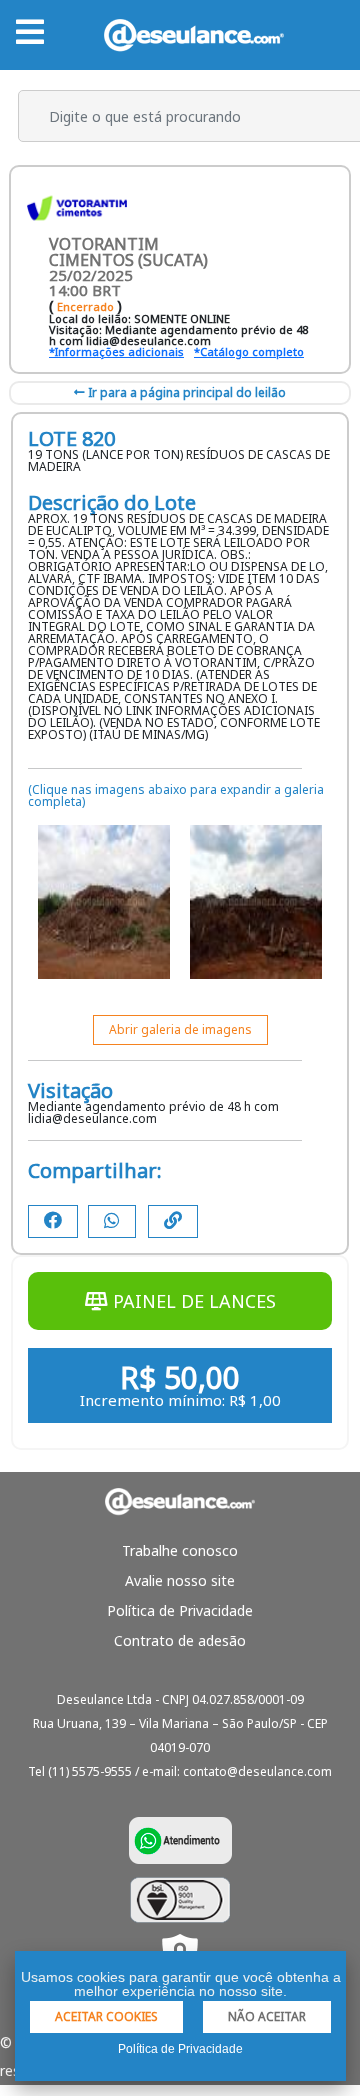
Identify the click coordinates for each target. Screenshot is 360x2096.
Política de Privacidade (180, 1610)
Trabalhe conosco (180, 1550)
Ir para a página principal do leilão (185, 392)
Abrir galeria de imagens (180, 1029)
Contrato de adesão (180, 1640)
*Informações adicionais (116, 351)
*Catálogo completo (249, 351)
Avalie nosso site (180, 1580)
